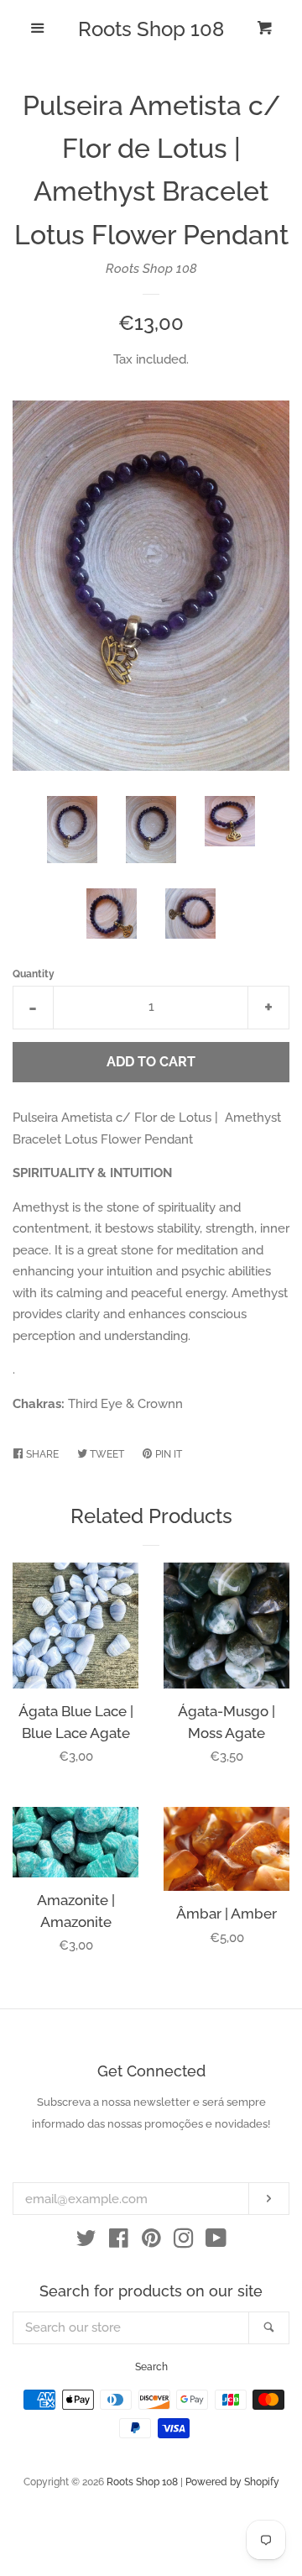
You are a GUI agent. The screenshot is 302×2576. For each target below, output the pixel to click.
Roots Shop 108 (151, 29)
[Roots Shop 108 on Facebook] (119, 2242)
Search (151, 2367)
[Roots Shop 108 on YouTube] (216, 2242)
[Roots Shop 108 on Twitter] (86, 2242)
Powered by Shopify (232, 2482)
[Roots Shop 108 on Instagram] (184, 2242)
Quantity (34, 974)
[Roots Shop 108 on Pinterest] (151, 2242)
